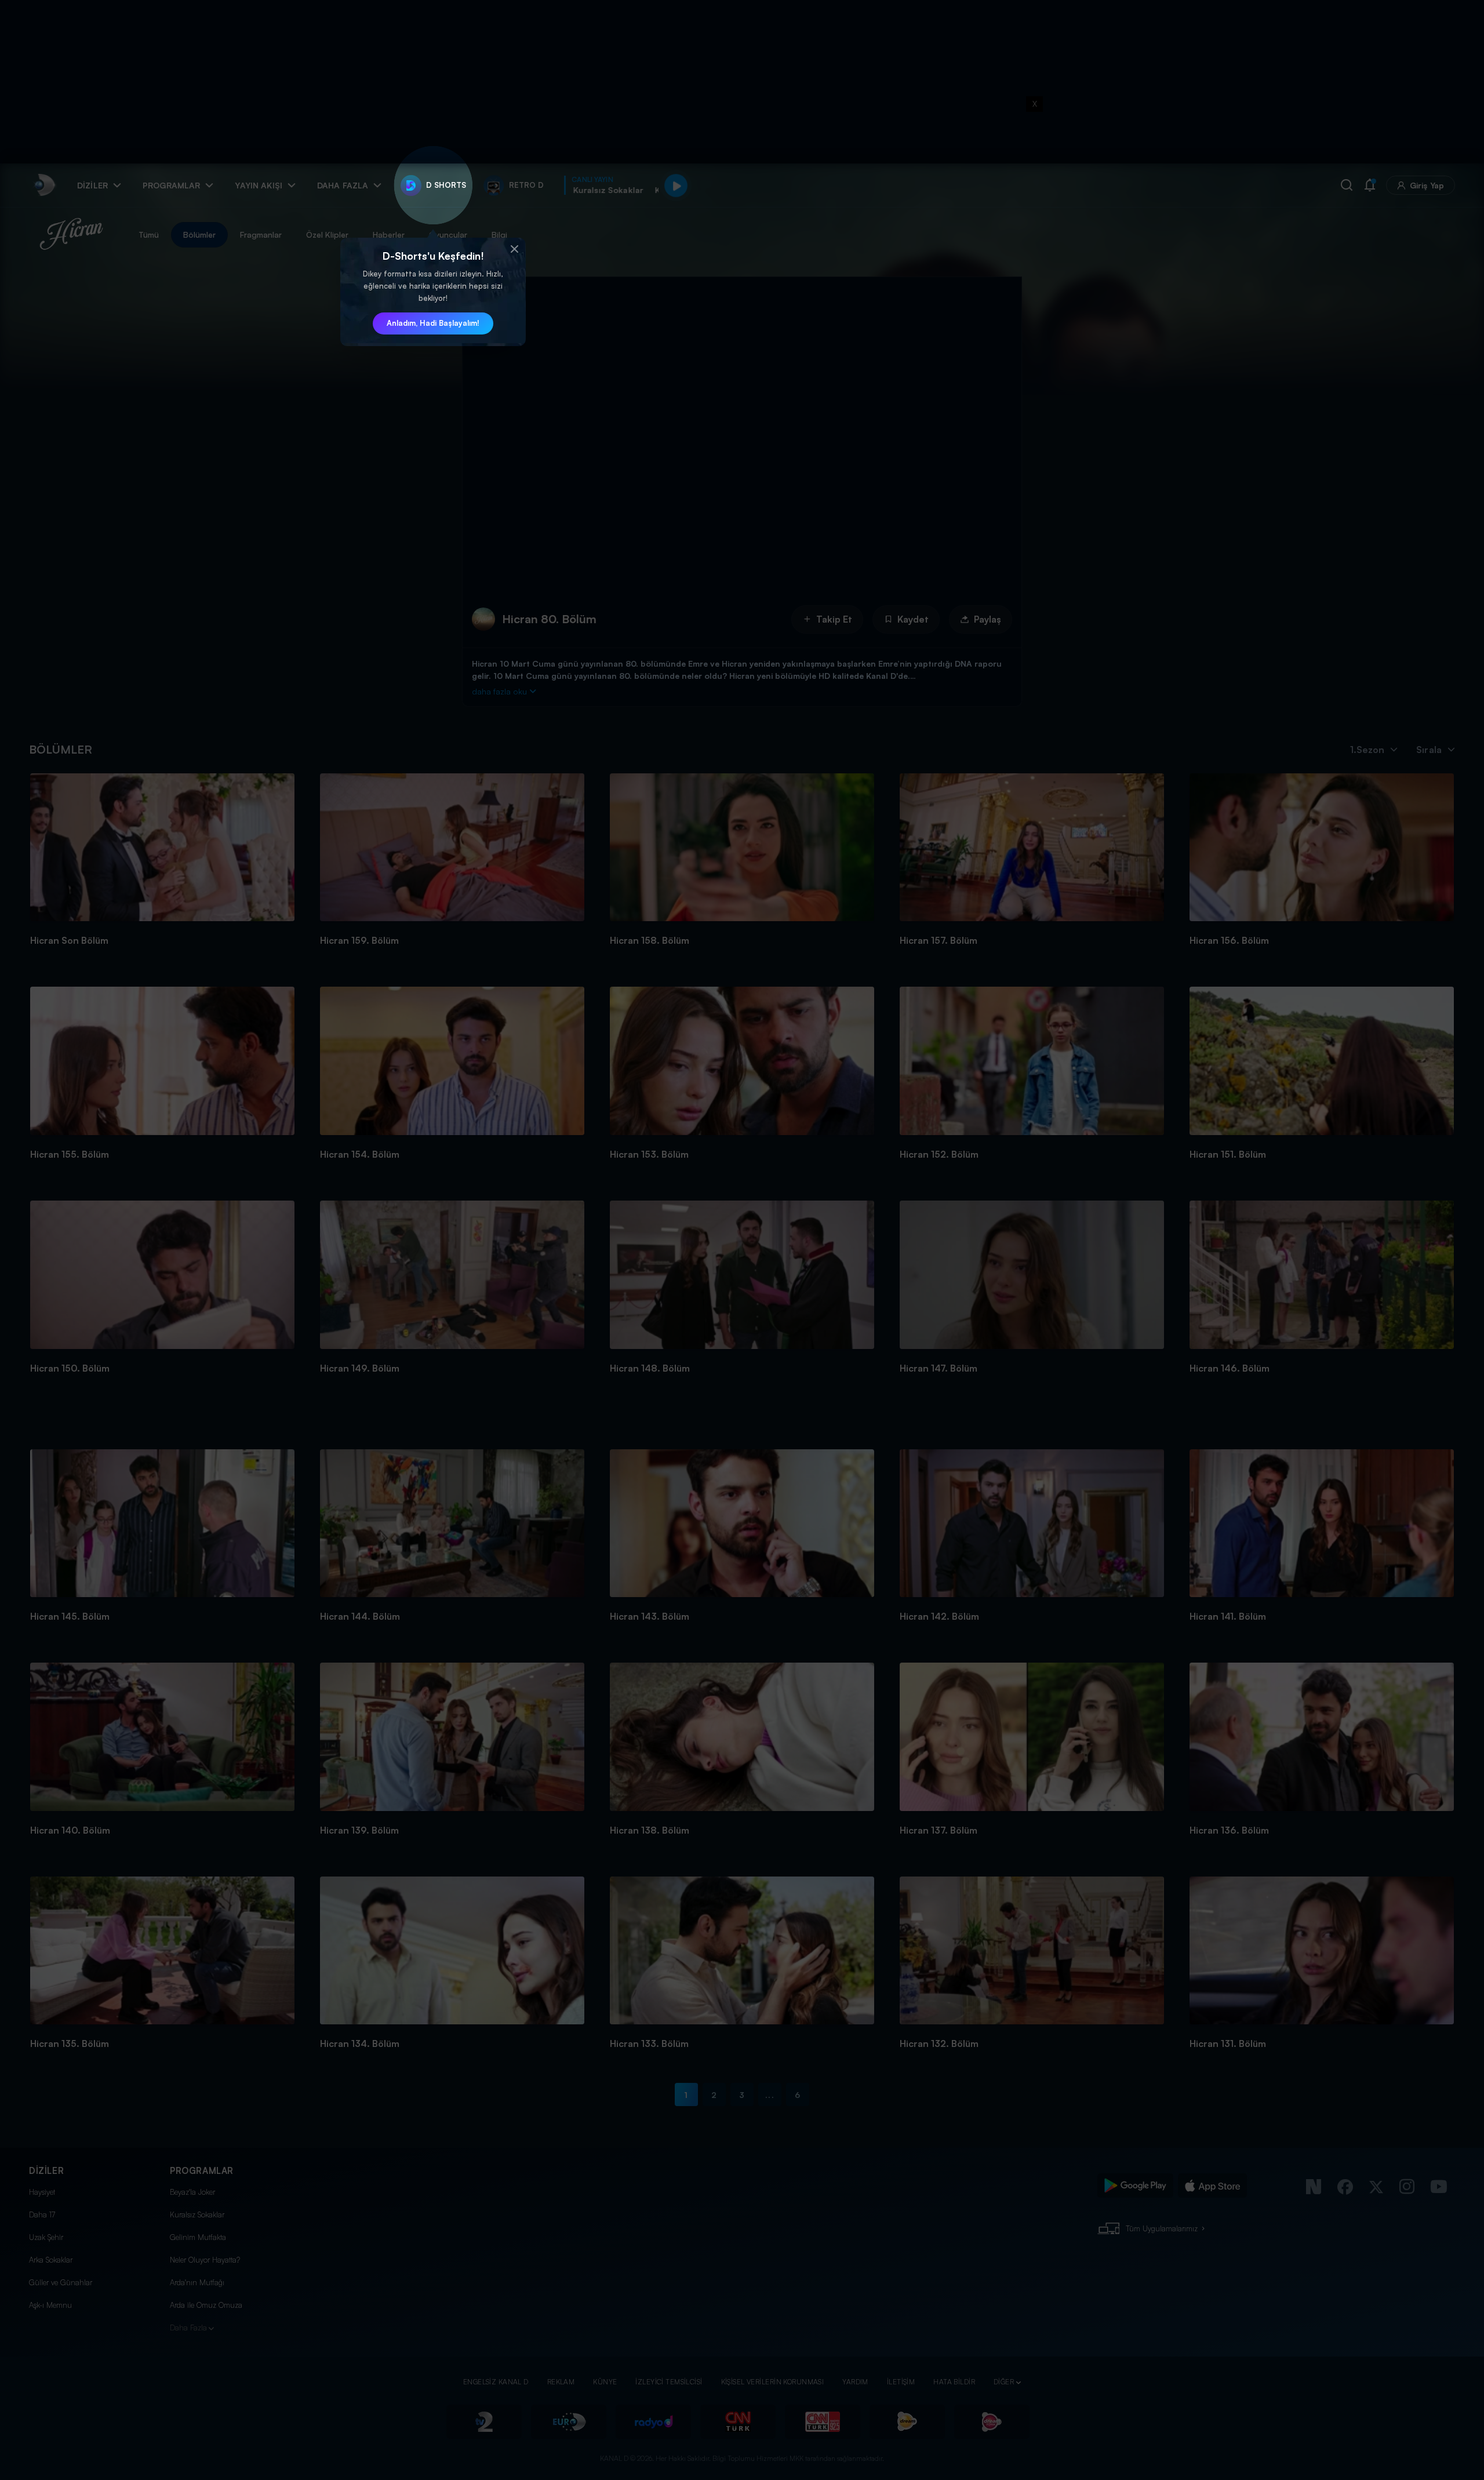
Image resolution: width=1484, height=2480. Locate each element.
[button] (514, 249)
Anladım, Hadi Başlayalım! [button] (433, 323)
